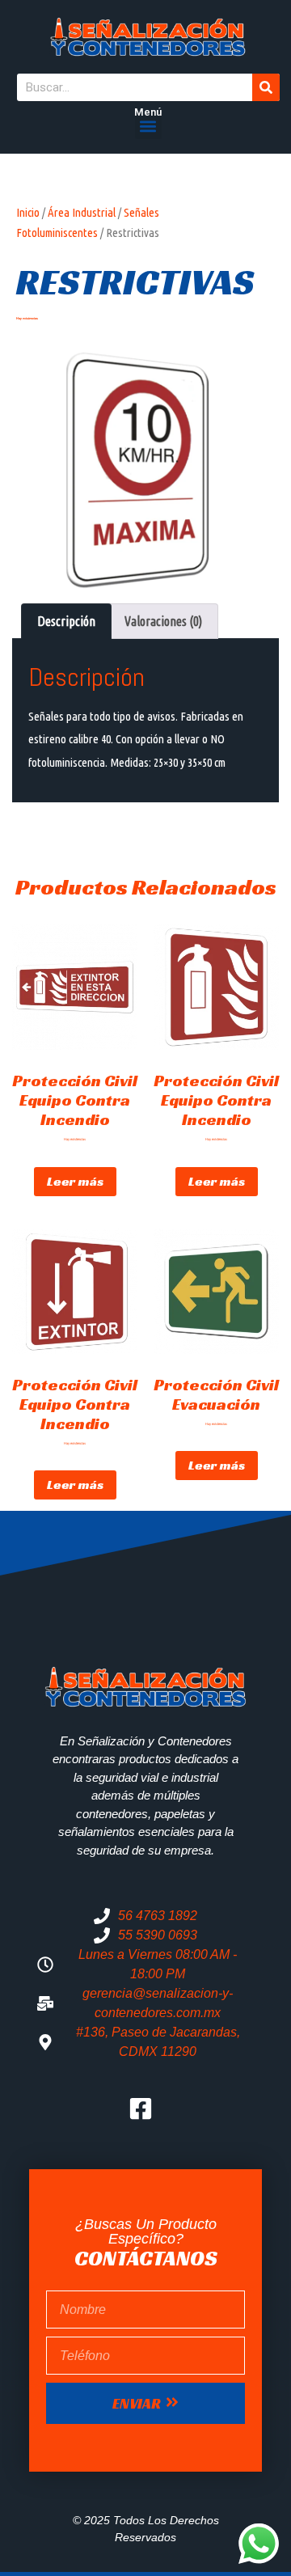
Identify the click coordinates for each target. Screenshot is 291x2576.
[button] (148, 126)
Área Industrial (82, 212)
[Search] (266, 87)
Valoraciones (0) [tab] (163, 621)
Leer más (75, 1181)
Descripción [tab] (66, 621)
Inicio (28, 212)
